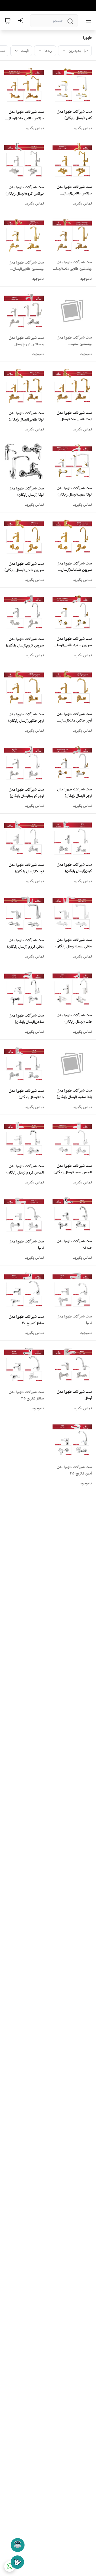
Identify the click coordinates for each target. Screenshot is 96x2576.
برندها (49, 51)
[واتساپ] (10, 2566)
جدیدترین (75, 51)
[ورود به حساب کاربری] (22, 21)
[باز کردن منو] (87, 21)
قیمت (25, 51)
